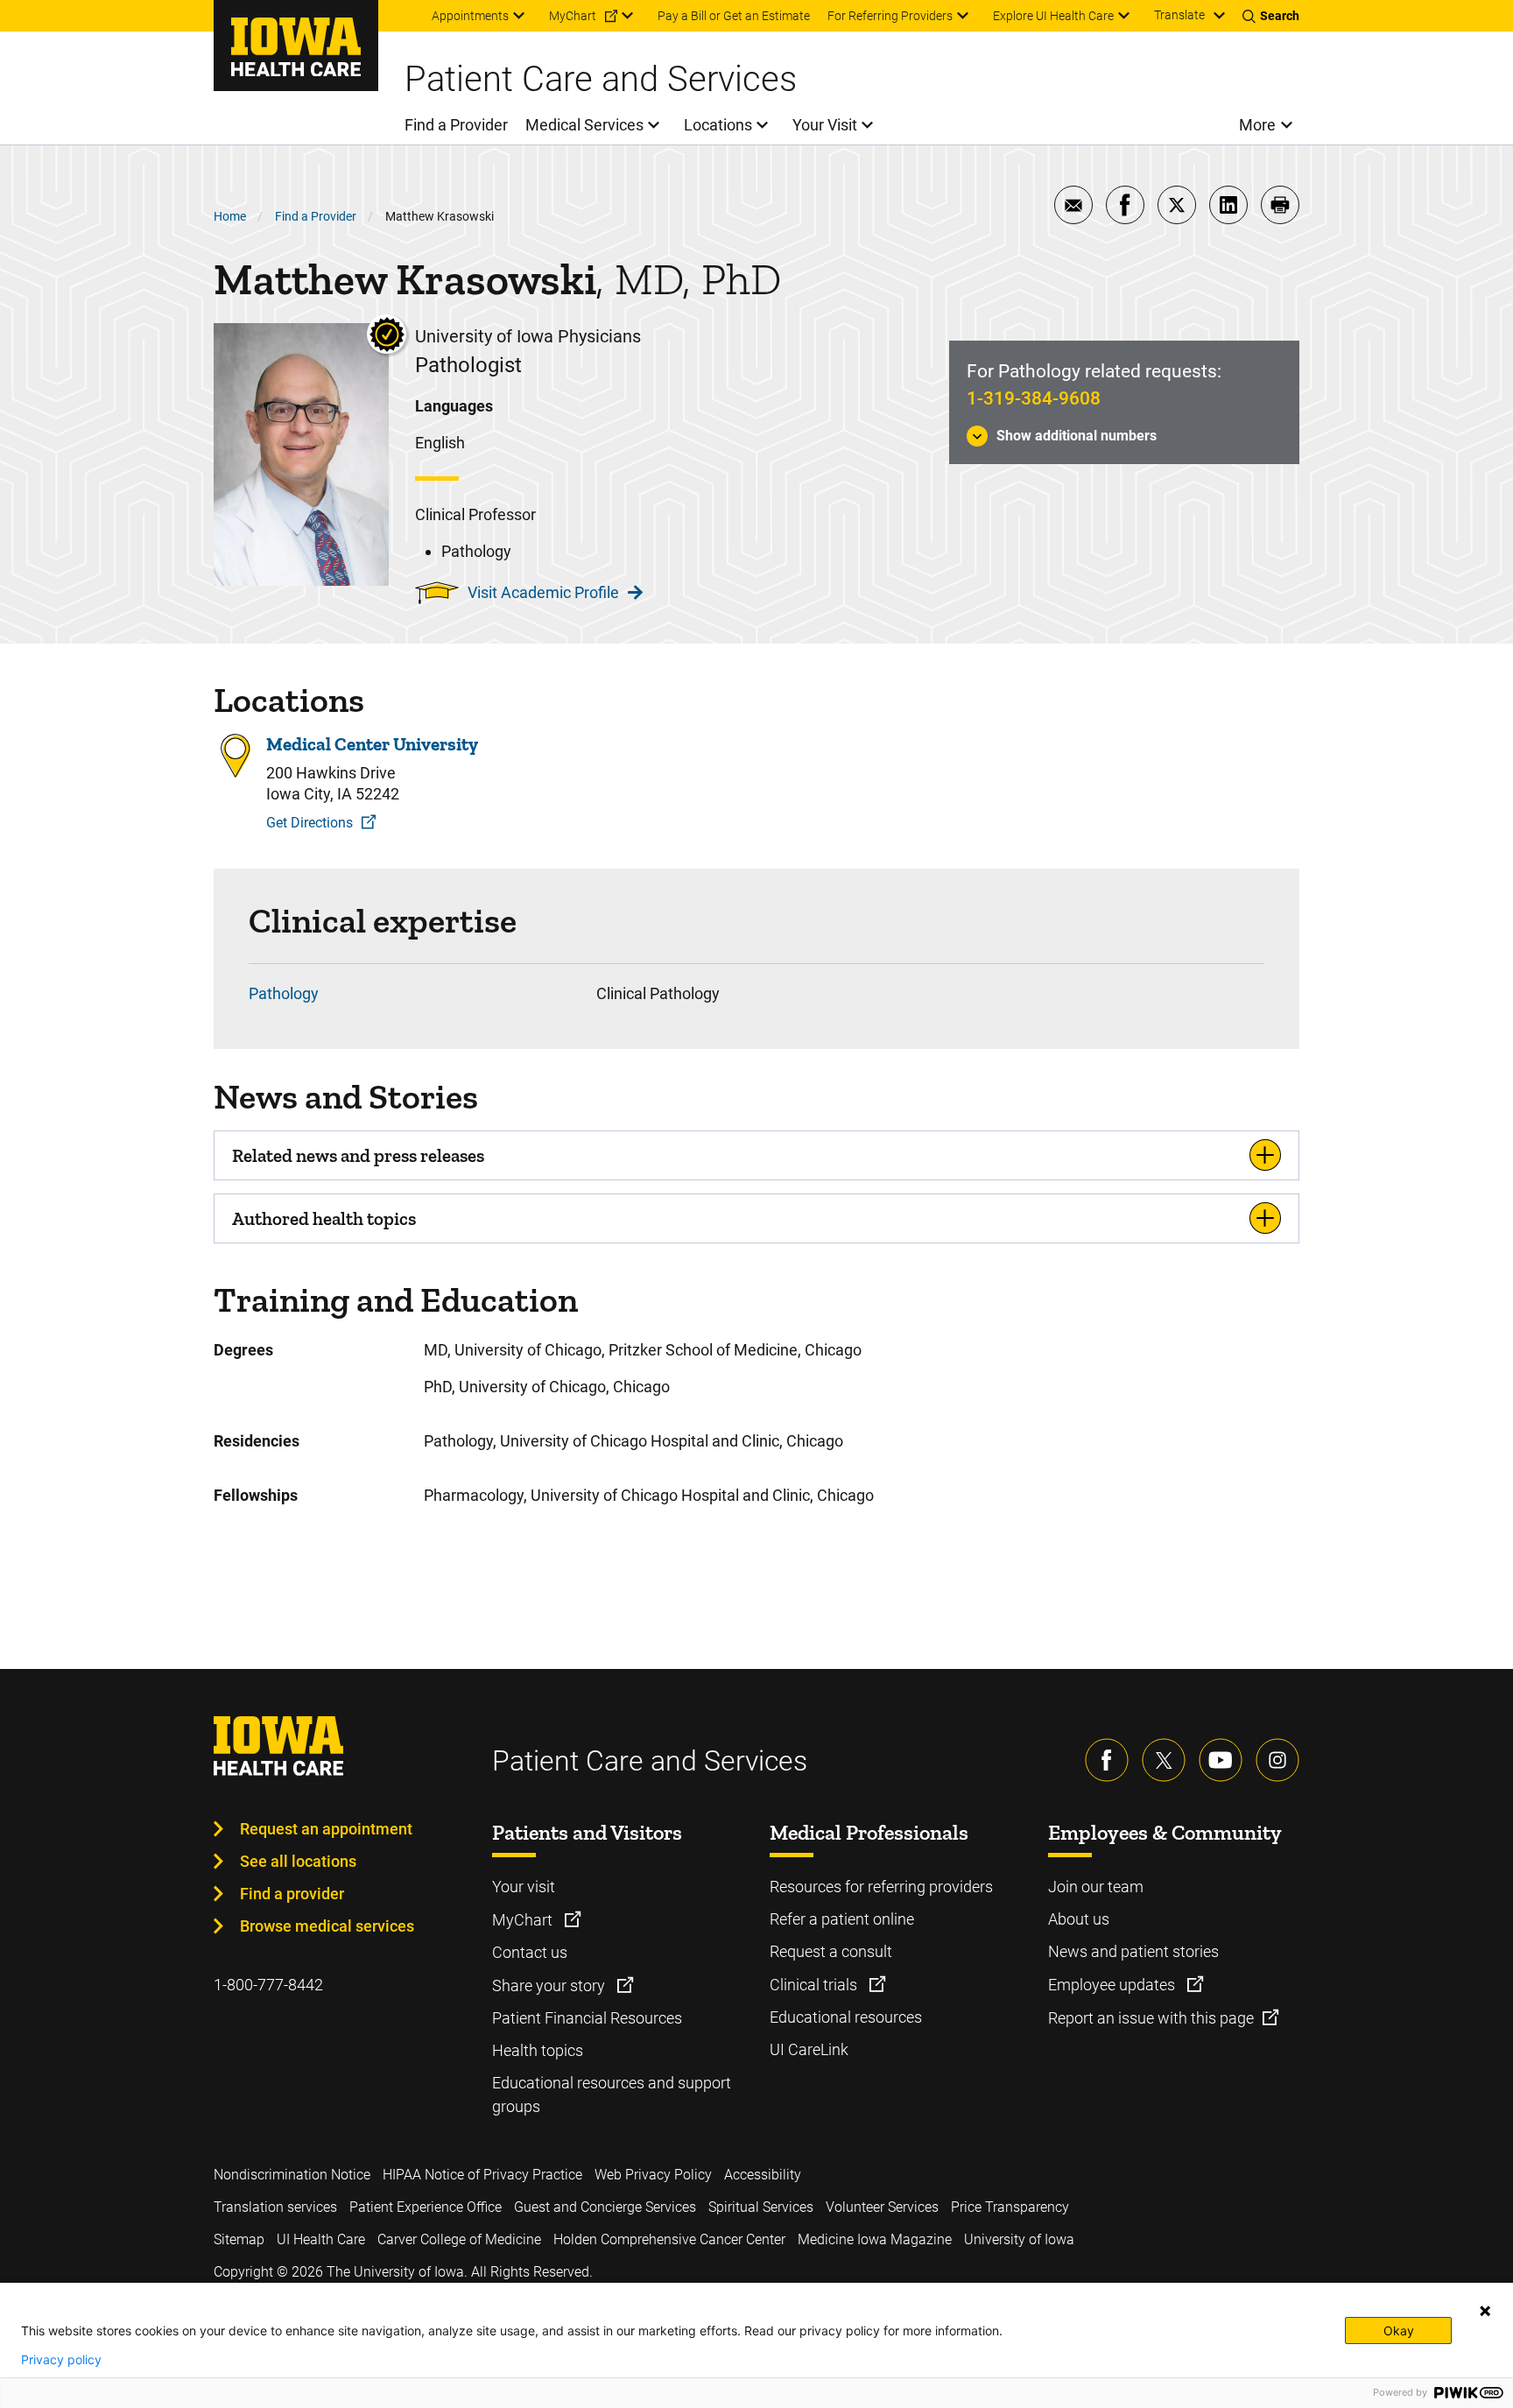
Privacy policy (61, 2360)
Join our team (1096, 1887)
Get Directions (310, 823)
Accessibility (763, 2175)
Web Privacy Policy (653, 2175)
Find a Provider (316, 216)
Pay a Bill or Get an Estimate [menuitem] (734, 16)
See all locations (298, 1861)
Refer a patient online (842, 1919)
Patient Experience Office (426, 2207)
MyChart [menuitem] (573, 16)
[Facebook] (1107, 1760)
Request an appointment (326, 1829)
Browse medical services (327, 1926)
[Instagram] (1277, 1760)
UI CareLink (809, 2049)
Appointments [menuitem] (470, 16)
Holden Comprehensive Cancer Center (669, 2239)
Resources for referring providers (881, 1887)
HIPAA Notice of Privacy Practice (482, 2175)
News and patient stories (1133, 1951)
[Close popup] (1485, 2311)
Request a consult (831, 1951)
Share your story (550, 1986)
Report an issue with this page (1151, 2018)
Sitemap (239, 2239)
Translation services (275, 2207)
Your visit (524, 1887)
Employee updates (1113, 1985)
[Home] (296, 46)
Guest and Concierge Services (605, 2207)
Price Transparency (1010, 2207)
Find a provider (292, 1894)
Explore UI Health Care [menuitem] (1053, 16)
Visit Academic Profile (543, 592)
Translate (1179, 15)
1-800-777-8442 (268, 1985)
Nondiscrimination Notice (292, 2175)
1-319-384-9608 (1034, 398)
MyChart (524, 1920)
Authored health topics (324, 1218)
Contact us (530, 1952)
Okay (1399, 2331)
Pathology (284, 993)
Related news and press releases (358, 1155)
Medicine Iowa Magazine (875, 2239)
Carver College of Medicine (459, 2239)
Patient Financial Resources (587, 2018)
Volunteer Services (882, 2207)
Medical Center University (372, 744)
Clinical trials (815, 1985)
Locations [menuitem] (718, 125)
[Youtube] (1221, 1760)
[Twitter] (1164, 1760)
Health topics (538, 2050)
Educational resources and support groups (612, 2095)
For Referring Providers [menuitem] (890, 16)
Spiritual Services (761, 2207)
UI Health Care (321, 2239)
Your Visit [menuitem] (825, 125)
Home (230, 216)
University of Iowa (1019, 2239)
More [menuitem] (1257, 125)
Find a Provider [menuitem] (456, 125)
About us (1079, 1919)
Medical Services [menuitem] (584, 125)
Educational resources (846, 2017)
